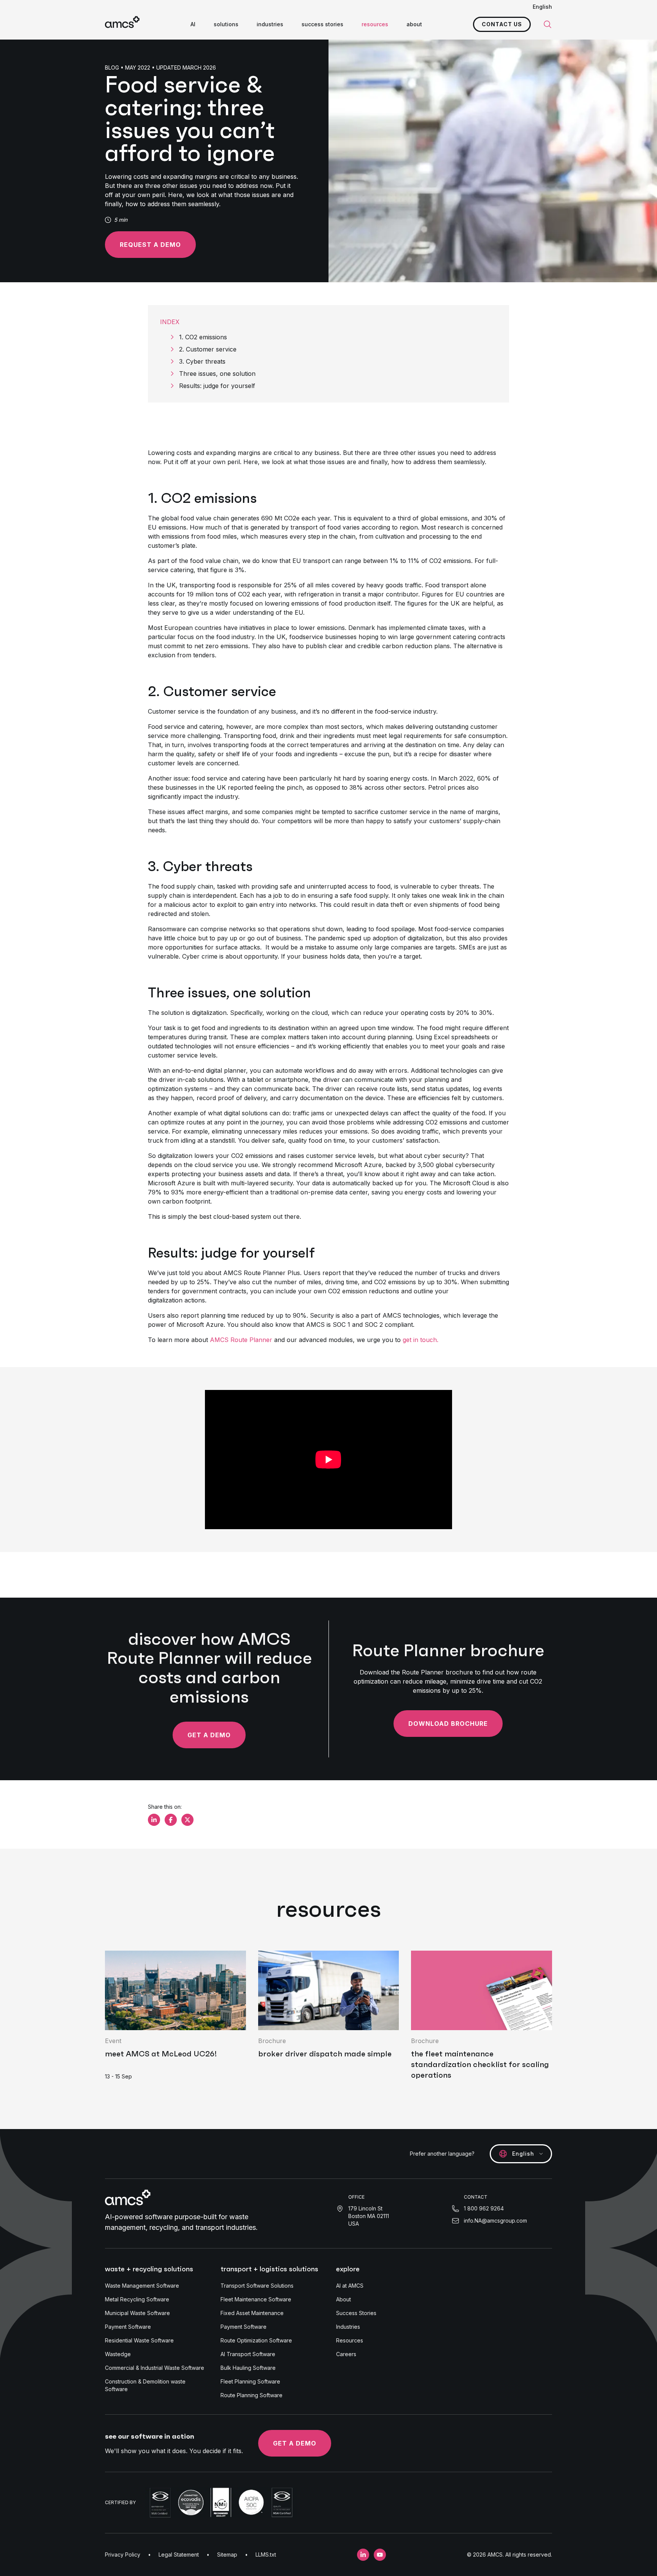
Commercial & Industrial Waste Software (155, 2368)
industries (270, 24)
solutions (226, 24)
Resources (350, 2340)
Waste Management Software (142, 2286)
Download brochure (448, 1724)
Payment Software (128, 2327)
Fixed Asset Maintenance (252, 2313)
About (344, 2299)
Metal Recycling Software (137, 2299)
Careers (346, 2354)
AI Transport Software (248, 2354)
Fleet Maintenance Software (256, 2299)
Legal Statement (179, 2555)
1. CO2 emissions (203, 337)
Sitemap (227, 2555)
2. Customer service (208, 349)
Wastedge (118, 2354)
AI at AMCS (350, 2286)
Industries (348, 2327)
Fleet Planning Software (250, 2381)
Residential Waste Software (139, 2340)
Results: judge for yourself (218, 386)
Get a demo (209, 1735)
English (542, 7)
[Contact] (439, 1340)
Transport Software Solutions (257, 2286)
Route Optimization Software (256, 2340)
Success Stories (356, 2313)
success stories (322, 24)
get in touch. (421, 1340)
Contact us (502, 24)
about (414, 24)
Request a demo (150, 245)
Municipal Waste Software (137, 2313)
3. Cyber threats (202, 361)
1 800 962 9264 (484, 2208)
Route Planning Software (252, 2395)
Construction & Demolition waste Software (145, 2385)
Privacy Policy (123, 2555)
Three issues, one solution (218, 374)
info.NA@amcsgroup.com (495, 2221)
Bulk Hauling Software (248, 2368)
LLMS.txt (266, 2555)
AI (193, 24)
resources (375, 24)
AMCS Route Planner (241, 1340)
